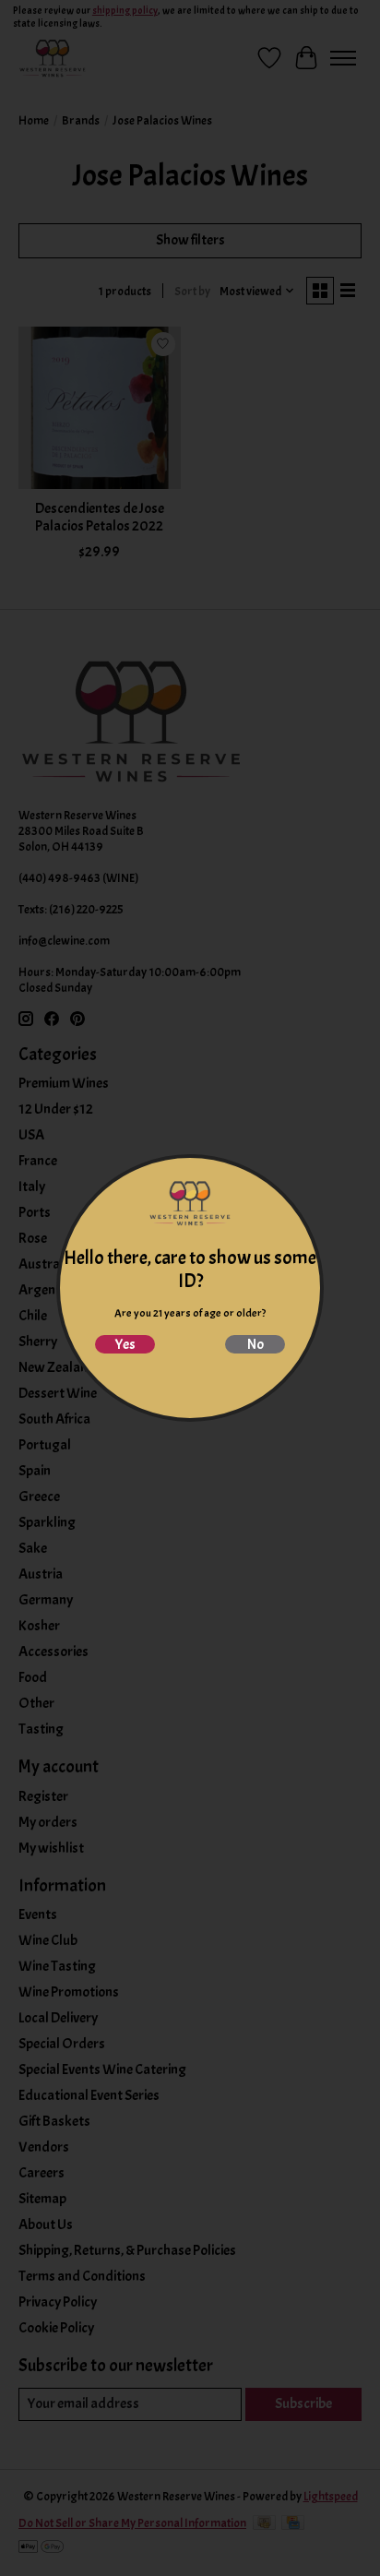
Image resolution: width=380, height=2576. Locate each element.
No (255, 1344)
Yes (125, 1344)
